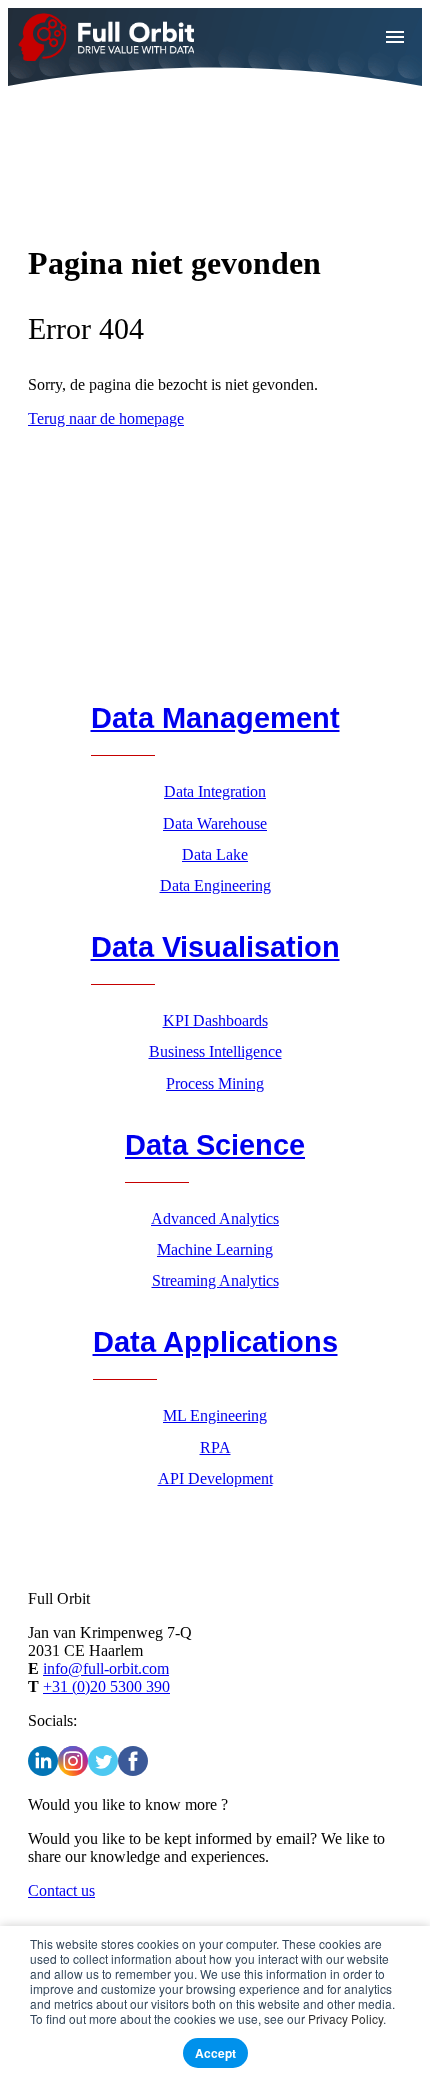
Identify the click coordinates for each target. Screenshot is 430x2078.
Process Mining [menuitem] (215, 1083)
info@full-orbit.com (106, 1668)
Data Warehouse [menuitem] (215, 823)
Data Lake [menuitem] (215, 854)
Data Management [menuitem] (215, 718)
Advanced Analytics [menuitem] (215, 1218)
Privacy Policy (345, 2018)
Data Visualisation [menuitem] (215, 947)
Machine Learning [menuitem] (215, 1249)
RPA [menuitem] (215, 1447)
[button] (395, 37)
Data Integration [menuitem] (215, 791)
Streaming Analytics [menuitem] (215, 1280)
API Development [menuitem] (215, 1478)
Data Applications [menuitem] (215, 1342)
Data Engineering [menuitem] (215, 885)
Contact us (61, 1890)
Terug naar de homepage (106, 418)
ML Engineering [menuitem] (215, 1415)
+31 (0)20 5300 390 (106, 1686)
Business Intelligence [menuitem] (215, 1051)
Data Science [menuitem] (215, 1145)
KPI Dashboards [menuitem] (215, 1020)
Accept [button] (215, 2053)
